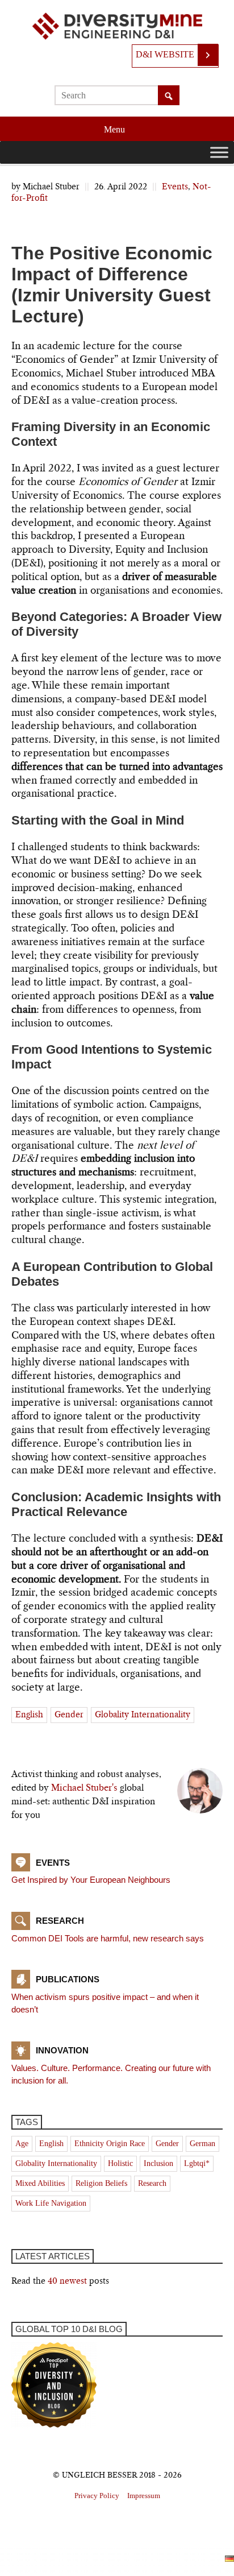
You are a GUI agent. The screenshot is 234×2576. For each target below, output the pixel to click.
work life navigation (51, 2203)
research (152, 2183)
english (29, 1715)
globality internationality (143, 1715)
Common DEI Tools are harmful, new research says (108, 1938)
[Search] (169, 96)
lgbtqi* (197, 2163)
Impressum (144, 2496)
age (22, 2144)
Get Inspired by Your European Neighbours (91, 1880)
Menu (116, 129)
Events (175, 187)
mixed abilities (40, 2183)
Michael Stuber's (84, 1788)
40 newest (67, 2281)
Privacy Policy (97, 2496)
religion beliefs (101, 2183)
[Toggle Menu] (219, 152)
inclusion (158, 2163)
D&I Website (165, 54)
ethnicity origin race (110, 2144)
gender (69, 1715)
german (202, 2144)
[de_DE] (229, 2558)
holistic (120, 2163)
